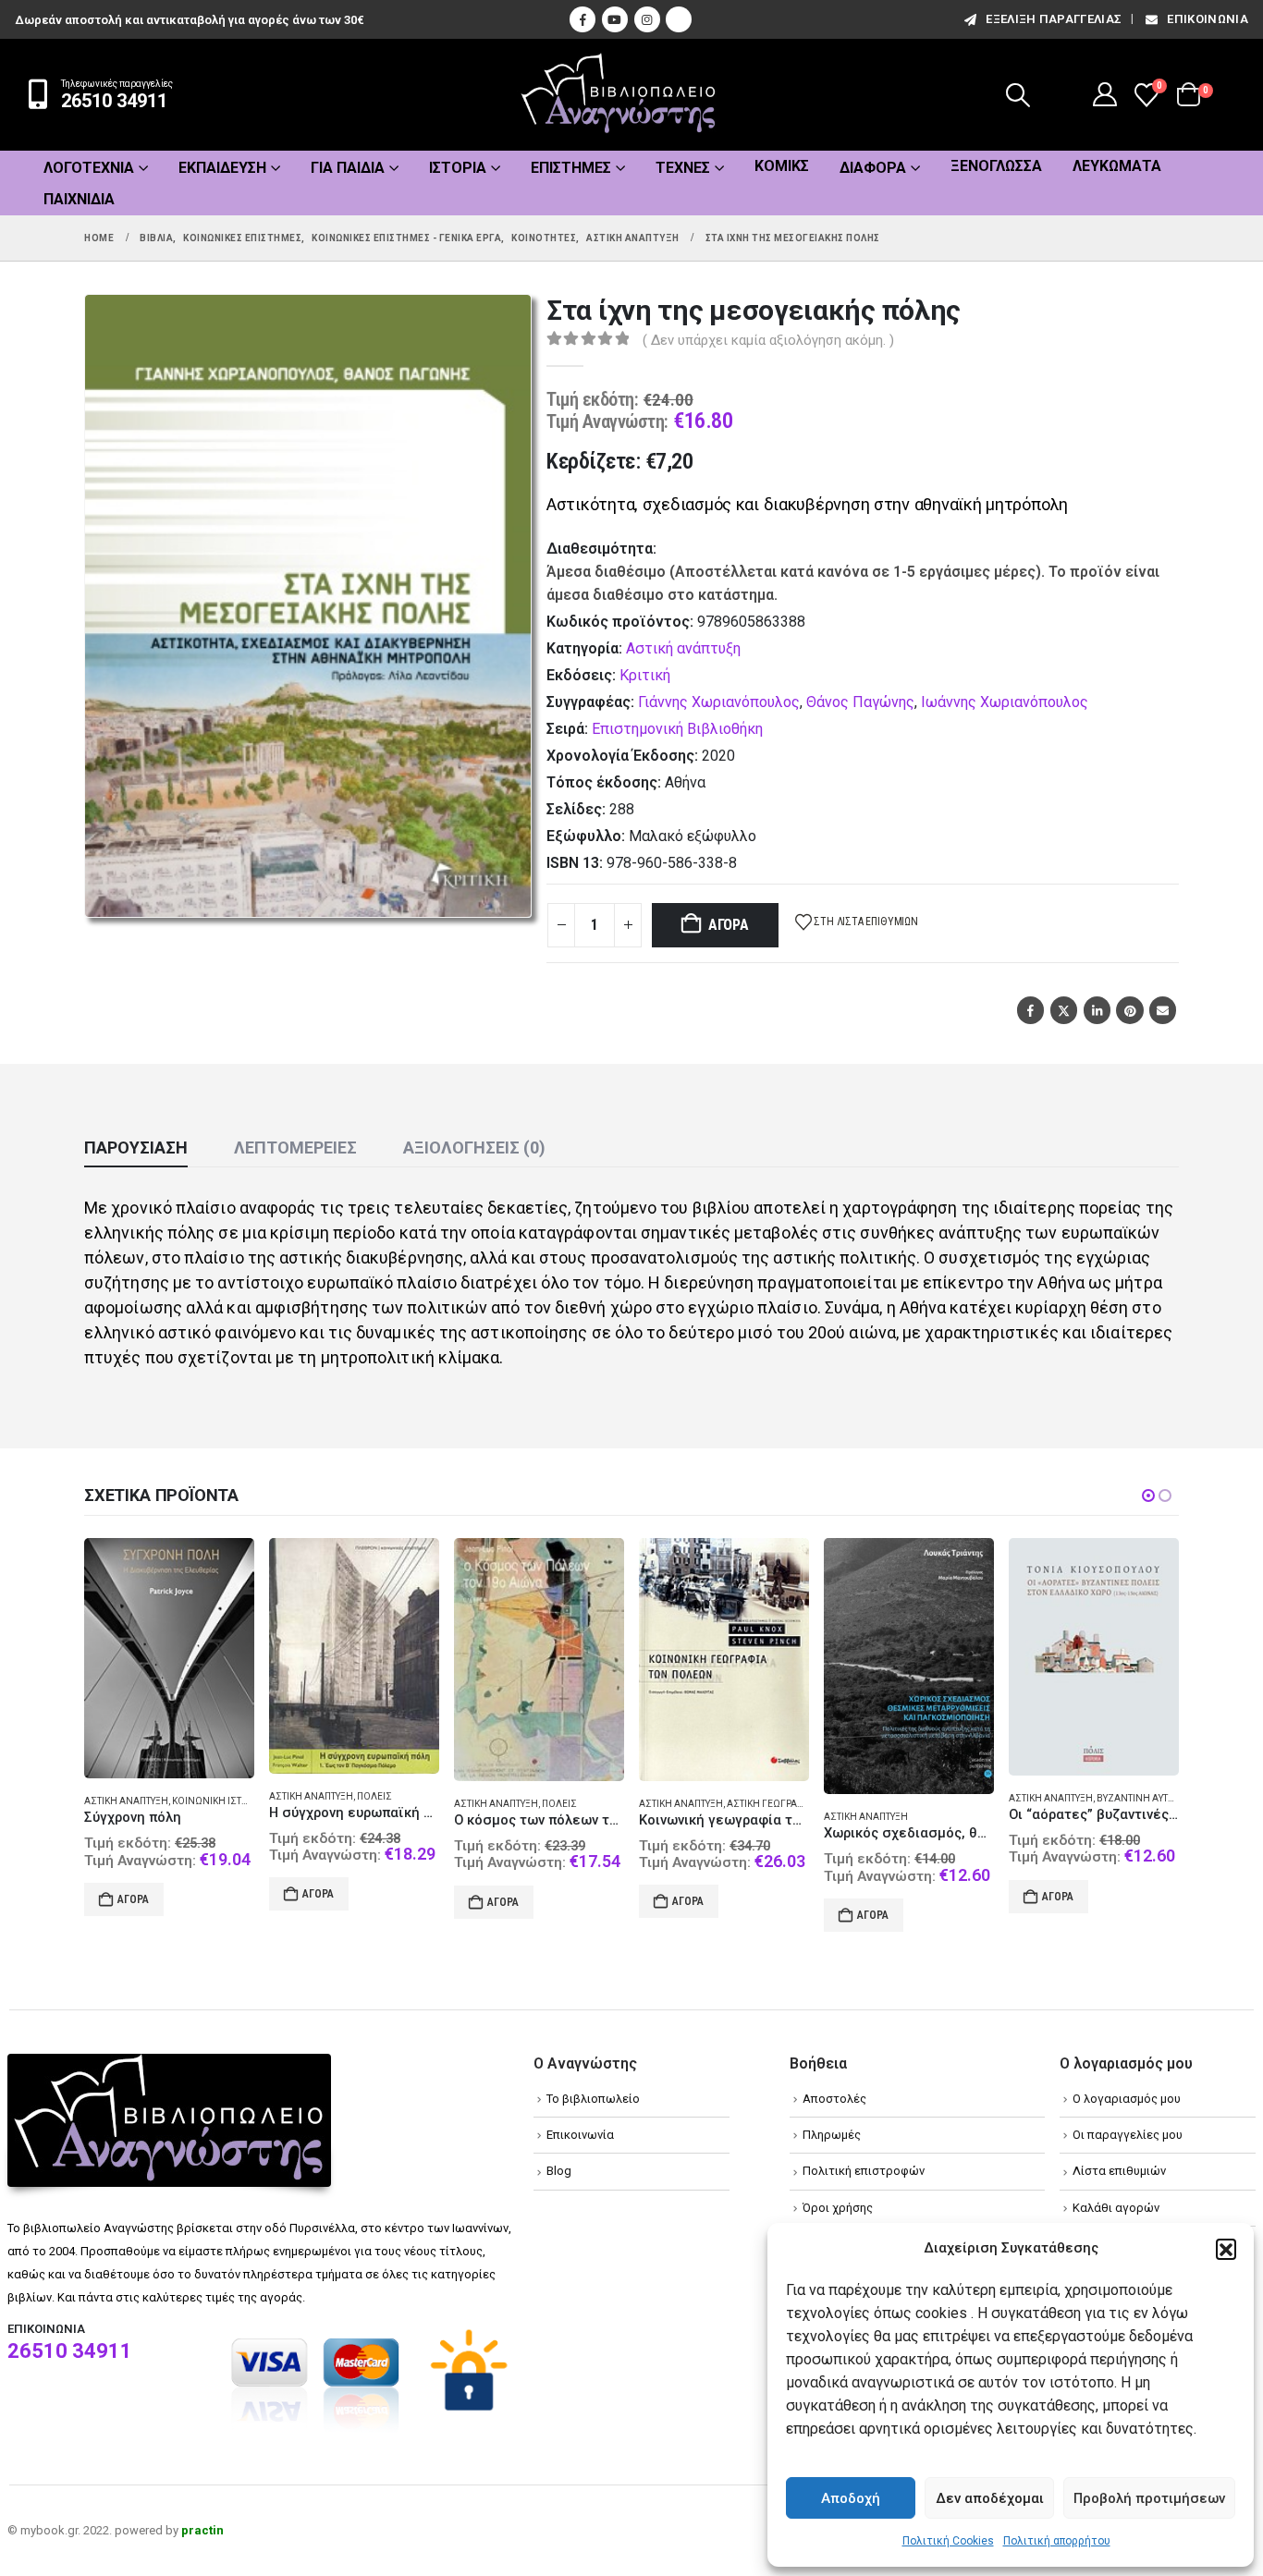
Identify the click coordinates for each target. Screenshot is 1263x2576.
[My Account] (1105, 94)
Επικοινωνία (1208, 19)
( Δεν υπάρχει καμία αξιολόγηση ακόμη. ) (768, 340)
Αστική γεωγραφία (770, 1804)
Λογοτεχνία (89, 168)
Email (1163, 1010)
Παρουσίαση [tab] (136, 1148)
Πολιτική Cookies (948, 2541)
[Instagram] (647, 19)
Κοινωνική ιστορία (218, 1801)
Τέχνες (683, 168)
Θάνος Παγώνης (860, 702)
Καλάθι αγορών (1116, 2208)
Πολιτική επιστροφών (864, 2171)
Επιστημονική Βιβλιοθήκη (677, 729)
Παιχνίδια (79, 199)
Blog (559, 2171)
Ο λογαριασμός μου (1127, 2099)
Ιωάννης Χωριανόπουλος (1005, 702)
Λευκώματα (1117, 166)
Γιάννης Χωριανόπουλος (719, 702)
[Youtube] (615, 19)
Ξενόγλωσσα (996, 166)
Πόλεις (374, 1796)
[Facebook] (582, 19)
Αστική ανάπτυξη (683, 648)
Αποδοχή (851, 2498)
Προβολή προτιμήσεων (1149, 2498)
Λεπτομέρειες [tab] (295, 1148)
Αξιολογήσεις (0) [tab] (474, 1148)
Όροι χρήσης (838, 2208)
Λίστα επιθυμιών (1119, 2171)
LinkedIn (1097, 1010)
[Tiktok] (679, 19)
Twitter (1064, 1010)
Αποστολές (834, 2099)
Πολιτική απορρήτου (1057, 2541)
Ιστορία (458, 168)
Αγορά (729, 925)
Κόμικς (782, 166)
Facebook (1030, 1010)
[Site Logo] (619, 95)
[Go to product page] (169, 1658)
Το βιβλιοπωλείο (593, 2099)
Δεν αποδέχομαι (990, 2498)
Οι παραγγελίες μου (1128, 2135)
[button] (1226, 2249)
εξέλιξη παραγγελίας (1054, 19)
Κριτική (645, 675)
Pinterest (1129, 1010)
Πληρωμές (832, 2135)
